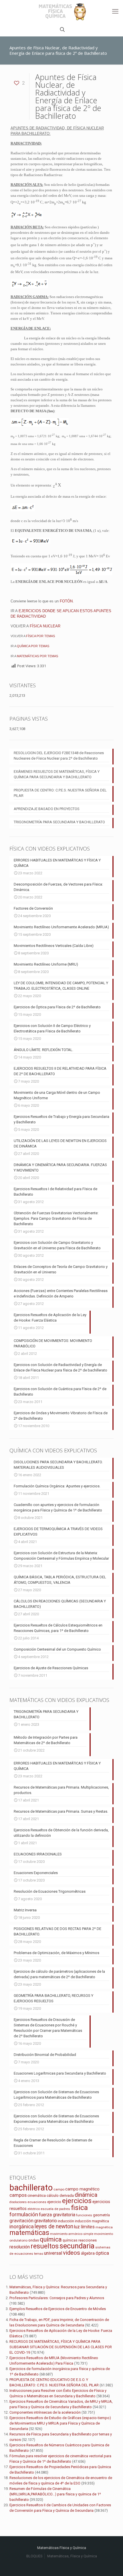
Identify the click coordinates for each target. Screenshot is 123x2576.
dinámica (86, 2195)
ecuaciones (37, 2202)
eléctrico (34, 2209)
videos (72, 2253)
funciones (84, 2215)
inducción (66, 2221)
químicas (70, 2240)
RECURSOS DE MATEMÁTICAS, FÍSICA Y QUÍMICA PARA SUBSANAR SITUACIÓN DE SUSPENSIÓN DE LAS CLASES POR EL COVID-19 (61, 2347)
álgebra (88, 2253)
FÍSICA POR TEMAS (40, 636)
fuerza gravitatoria (57, 2215)
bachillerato (31, 2188)
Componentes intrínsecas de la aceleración (45, 2412)
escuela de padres (55, 2209)
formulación (24, 2214)
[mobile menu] (115, 11)
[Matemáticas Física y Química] (61, 11)
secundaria (77, 2246)
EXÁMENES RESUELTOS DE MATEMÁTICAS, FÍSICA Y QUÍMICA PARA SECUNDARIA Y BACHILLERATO (57, 774)
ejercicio (54, 2202)
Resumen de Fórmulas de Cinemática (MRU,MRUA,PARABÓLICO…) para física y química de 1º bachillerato (55, 2494)
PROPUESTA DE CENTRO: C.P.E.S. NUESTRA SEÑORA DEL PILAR (60, 793)
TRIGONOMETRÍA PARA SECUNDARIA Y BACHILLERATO (59, 822)
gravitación (21, 2221)
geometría (101, 2215)
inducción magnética (92, 2221)
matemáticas (29, 2233)
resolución (20, 2247)
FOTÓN (66, 601)
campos (18, 2195)
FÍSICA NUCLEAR (45, 626)
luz (77, 2227)
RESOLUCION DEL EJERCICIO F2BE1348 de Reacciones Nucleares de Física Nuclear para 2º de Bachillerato (59, 756)
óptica (102, 2253)
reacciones (88, 2240)
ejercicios (77, 2201)
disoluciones (18, 2202)
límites (88, 2227)
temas (39, 2254)
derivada (67, 2195)
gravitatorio (46, 2221)
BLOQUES (34, 2556)
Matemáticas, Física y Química (72, 2556)
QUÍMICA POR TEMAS (33, 646)
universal (53, 2253)
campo (59, 2189)
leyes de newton (54, 2226)
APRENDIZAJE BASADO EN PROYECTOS (47, 809)
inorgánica (22, 2227)
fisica (79, 2208)
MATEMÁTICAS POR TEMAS (37, 656)
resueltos (45, 2246)
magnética (104, 2227)
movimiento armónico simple (72, 2234)
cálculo (53, 2195)
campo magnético (82, 2189)
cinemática (37, 2195)
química (51, 2239)
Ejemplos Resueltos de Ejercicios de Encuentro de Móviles (58, 2309)
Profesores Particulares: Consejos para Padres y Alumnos (57, 2298)
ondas (34, 2240)
